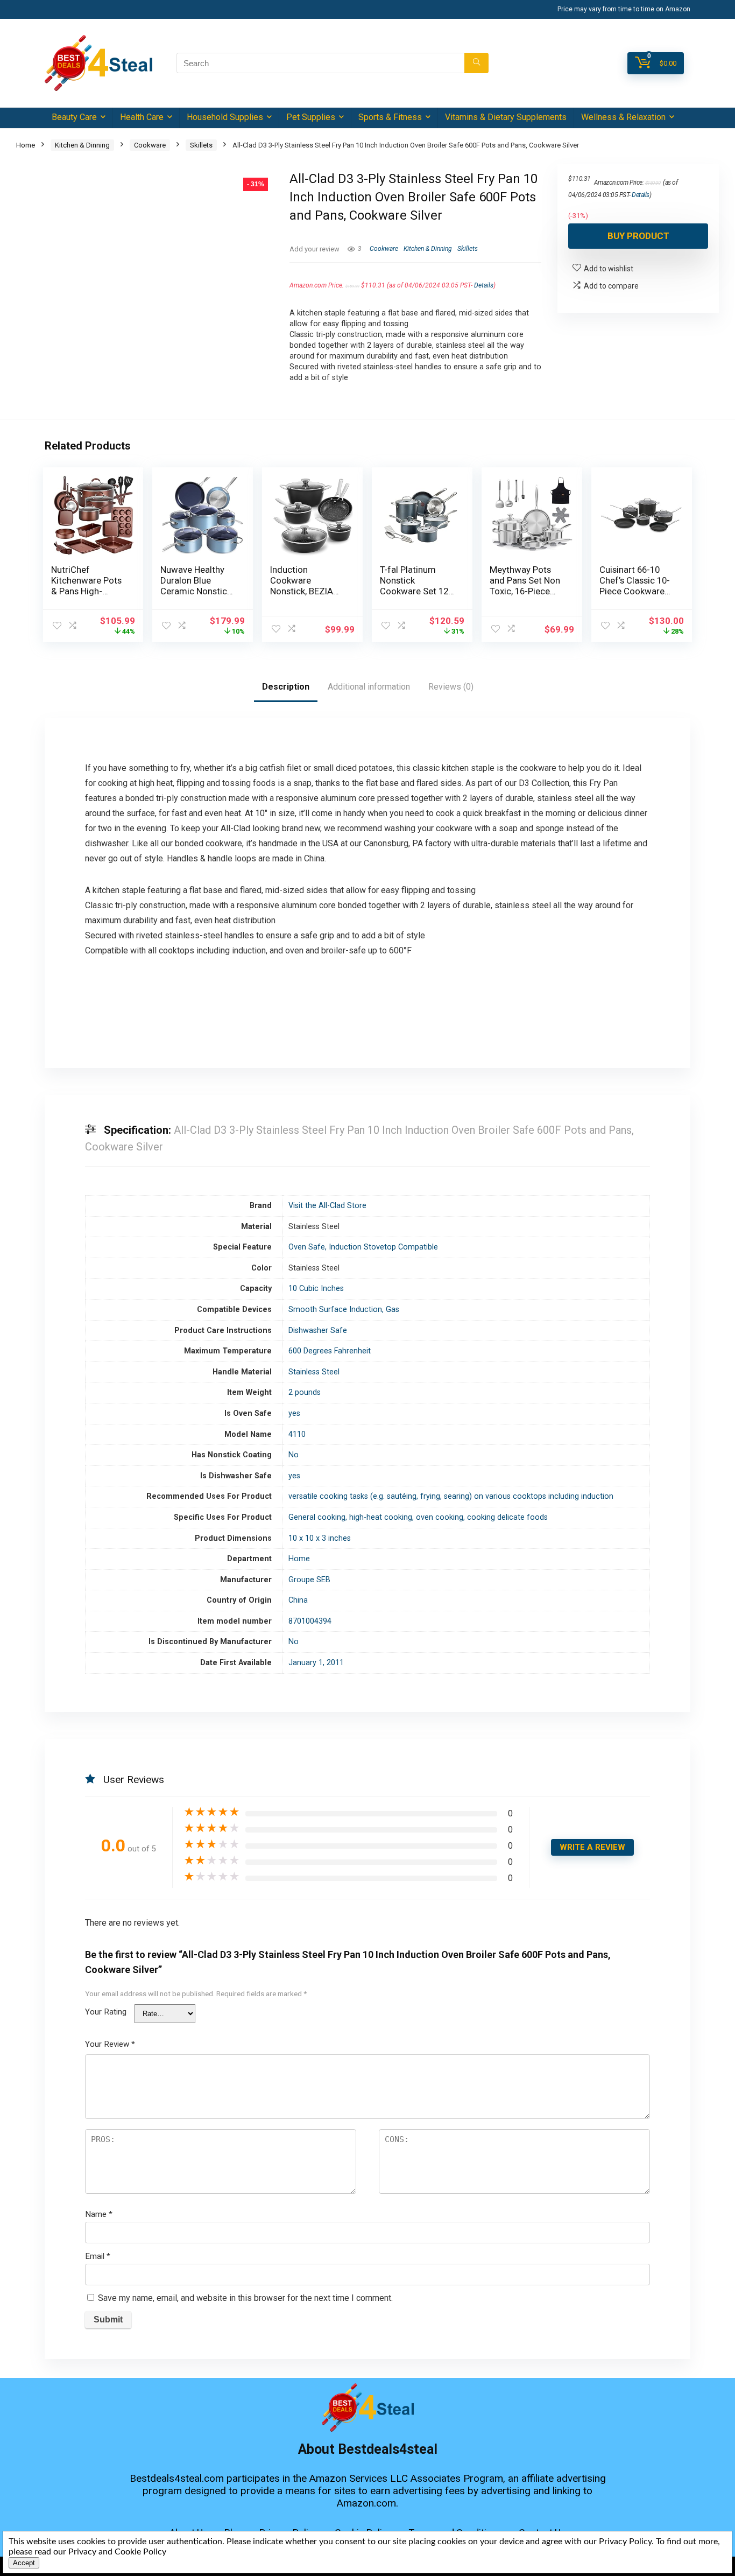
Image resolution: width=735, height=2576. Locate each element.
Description (286, 687)
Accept (24, 2563)
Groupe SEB (309, 1580)
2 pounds (305, 1392)
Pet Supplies (311, 117)
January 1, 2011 (316, 1663)
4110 (297, 1434)
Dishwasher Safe (318, 1331)
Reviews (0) (451, 687)
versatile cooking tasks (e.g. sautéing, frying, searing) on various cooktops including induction (451, 1496)
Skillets (201, 145)
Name (99, 2214)
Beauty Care (74, 117)
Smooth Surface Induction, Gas (344, 1310)
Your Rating (106, 2012)
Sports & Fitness (390, 117)
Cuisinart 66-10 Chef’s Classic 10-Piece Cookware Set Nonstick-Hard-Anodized (635, 591)
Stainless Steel (314, 1372)
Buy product (638, 236)
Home (26, 145)
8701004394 (310, 1621)
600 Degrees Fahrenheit (330, 1351)
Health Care (142, 117)
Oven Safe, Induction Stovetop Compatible (363, 1247)
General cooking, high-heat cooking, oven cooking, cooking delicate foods (418, 1517)
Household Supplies (225, 117)
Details (484, 285)
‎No (294, 1455)
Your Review (110, 2044)
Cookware (150, 145)
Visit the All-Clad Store (327, 1206)
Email (98, 2256)
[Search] (476, 63)
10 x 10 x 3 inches (320, 1538)
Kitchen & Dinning (82, 145)
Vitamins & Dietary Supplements (506, 117)
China (298, 1600)
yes (294, 1413)
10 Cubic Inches (316, 1289)
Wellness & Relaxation (623, 117)
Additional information (369, 687)
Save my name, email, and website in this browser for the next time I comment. (245, 2298)
